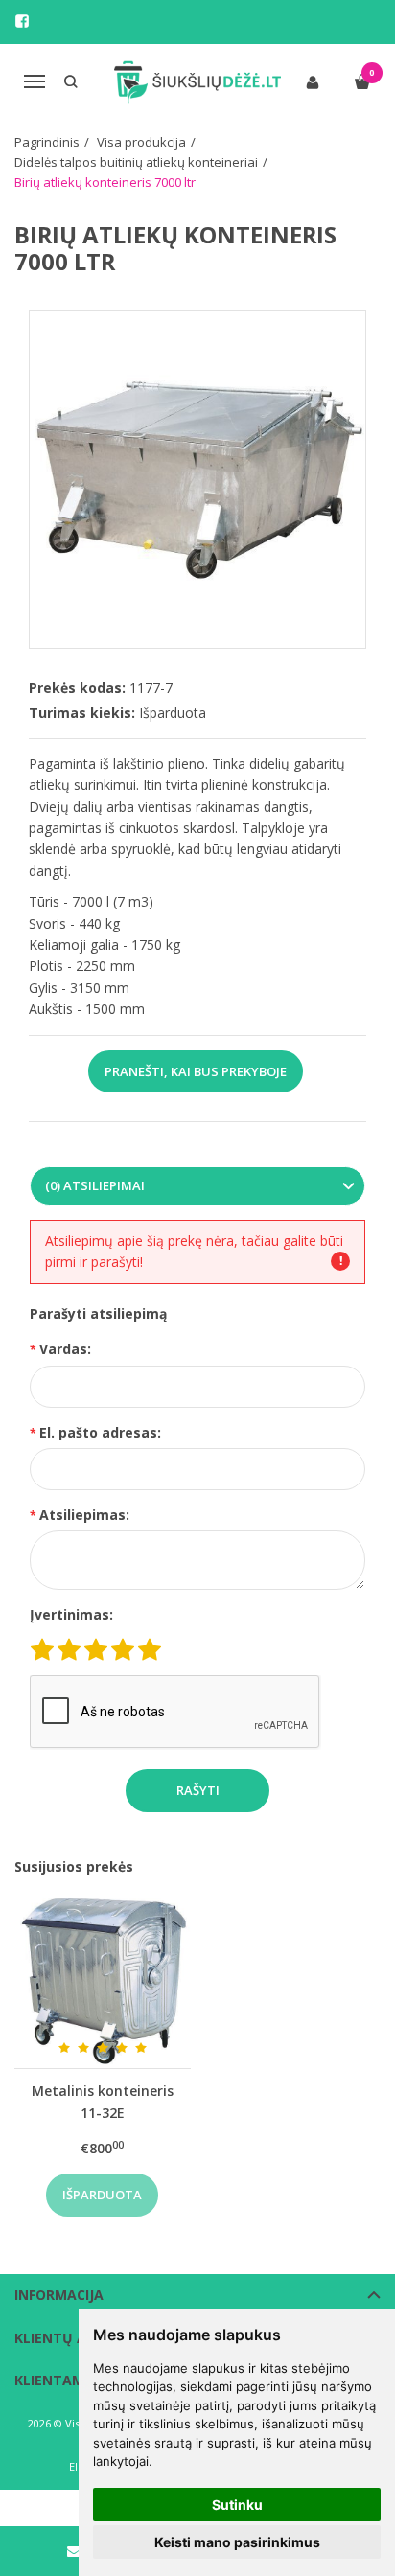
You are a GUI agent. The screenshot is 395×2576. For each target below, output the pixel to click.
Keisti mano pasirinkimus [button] (237, 2542)
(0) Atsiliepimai (95, 1185)
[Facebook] (22, 21)
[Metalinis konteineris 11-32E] (103, 1980)
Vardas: (65, 1349)
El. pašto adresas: (100, 1432)
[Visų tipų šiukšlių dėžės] (197, 82)
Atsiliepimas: (84, 1515)
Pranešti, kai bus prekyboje (196, 1071)
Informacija (59, 2295)
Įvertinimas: (71, 1614)
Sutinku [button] (237, 2505)
